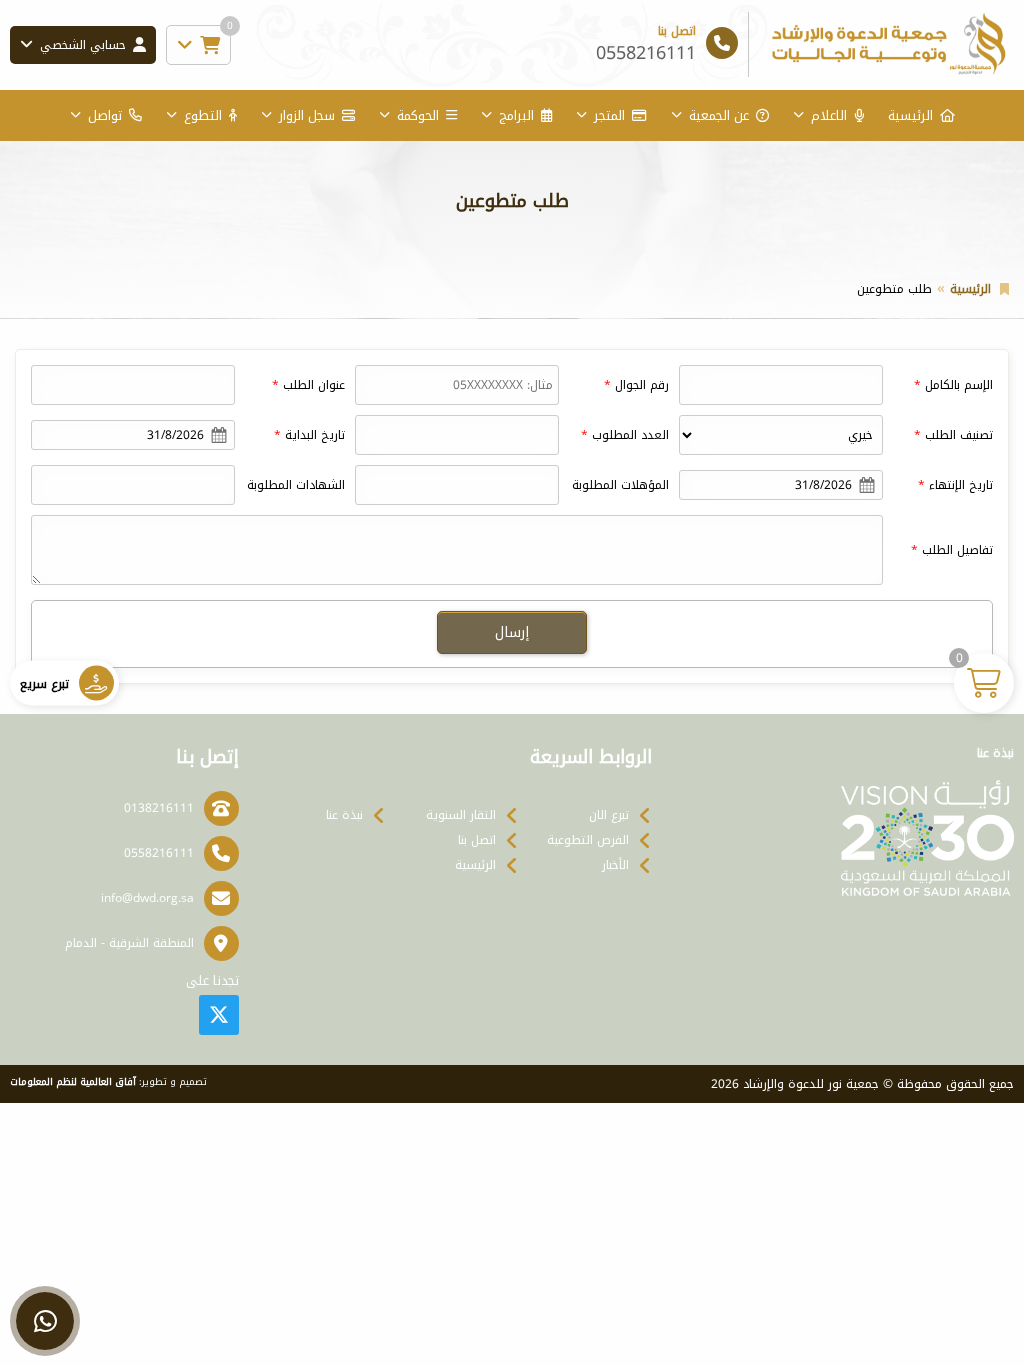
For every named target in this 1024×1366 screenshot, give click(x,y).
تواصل (105, 115)
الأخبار (615, 865)
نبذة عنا (344, 815)
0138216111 (159, 808)
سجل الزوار (307, 115)
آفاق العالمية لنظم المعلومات (73, 1082)
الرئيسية (910, 115)
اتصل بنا (477, 840)
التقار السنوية (461, 815)
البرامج (516, 115)
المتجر (609, 115)
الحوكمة (418, 115)
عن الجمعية (719, 115)
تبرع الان (609, 815)
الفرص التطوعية (588, 840)
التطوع (203, 115)
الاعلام (829, 115)
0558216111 (159, 853)
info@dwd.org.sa (147, 898)
